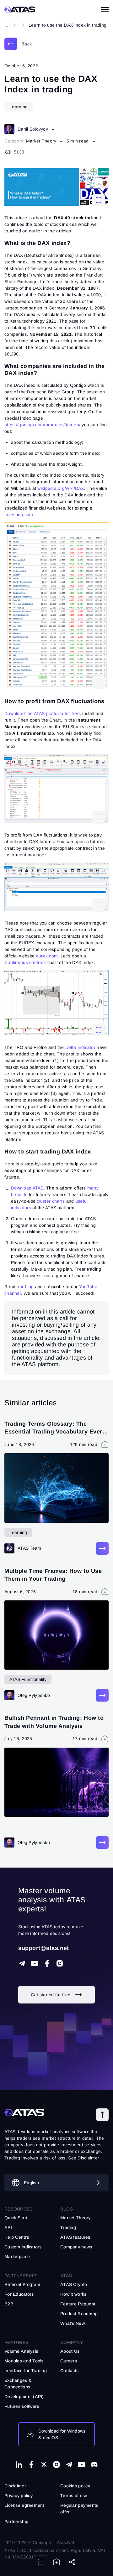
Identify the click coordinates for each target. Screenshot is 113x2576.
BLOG (67, 2209)
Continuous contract (25, 962)
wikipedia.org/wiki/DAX (61, 488)
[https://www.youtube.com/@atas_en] (82, 2465)
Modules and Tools (24, 2361)
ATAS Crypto (74, 2284)
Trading (68, 2227)
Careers (69, 2361)
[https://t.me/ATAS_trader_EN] (69, 2465)
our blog (25, 1287)
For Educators (19, 2294)
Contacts (69, 2371)
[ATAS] (20, 9)
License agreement (24, 2505)
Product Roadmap (79, 2314)
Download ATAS (27, 1188)
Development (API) (24, 2397)
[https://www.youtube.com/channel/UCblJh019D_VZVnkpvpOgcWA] (35, 1963)
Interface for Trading (26, 2371)
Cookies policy (75, 2486)
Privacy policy (19, 2496)
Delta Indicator (80, 1047)
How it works (73, 2294)
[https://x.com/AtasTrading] (44, 2465)
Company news (76, 2247)
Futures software (22, 2406)
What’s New (73, 2323)
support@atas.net (44, 1948)
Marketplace (17, 2257)
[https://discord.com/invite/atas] (94, 2465)
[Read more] (102, 1548)
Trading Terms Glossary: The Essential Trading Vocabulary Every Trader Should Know (55, 1432)
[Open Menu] (105, 9)
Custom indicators (23, 2247)
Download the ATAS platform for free (42, 713)
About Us (70, 2351)
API (8, 2227)
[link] (18, 44)
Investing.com (19, 515)
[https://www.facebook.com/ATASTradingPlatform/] (47, 1963)
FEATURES (16, 2342)
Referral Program (22, 2284)
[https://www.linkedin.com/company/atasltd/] (19, 2465)
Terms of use (74, 2496)
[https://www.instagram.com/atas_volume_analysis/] (60, 1963)
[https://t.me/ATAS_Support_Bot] (22, 1963)
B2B (9, 2304)
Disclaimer (15, 2486)
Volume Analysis (21, 2351)
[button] (102, 2115)
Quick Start (16, 2218)
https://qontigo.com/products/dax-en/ (42, 425)
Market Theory (41, 141)
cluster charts (50, 1201)
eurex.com (47, 956)
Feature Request (78, 2304)
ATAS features (75, 2237)
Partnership (16, 2522)
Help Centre (17, 2237)
